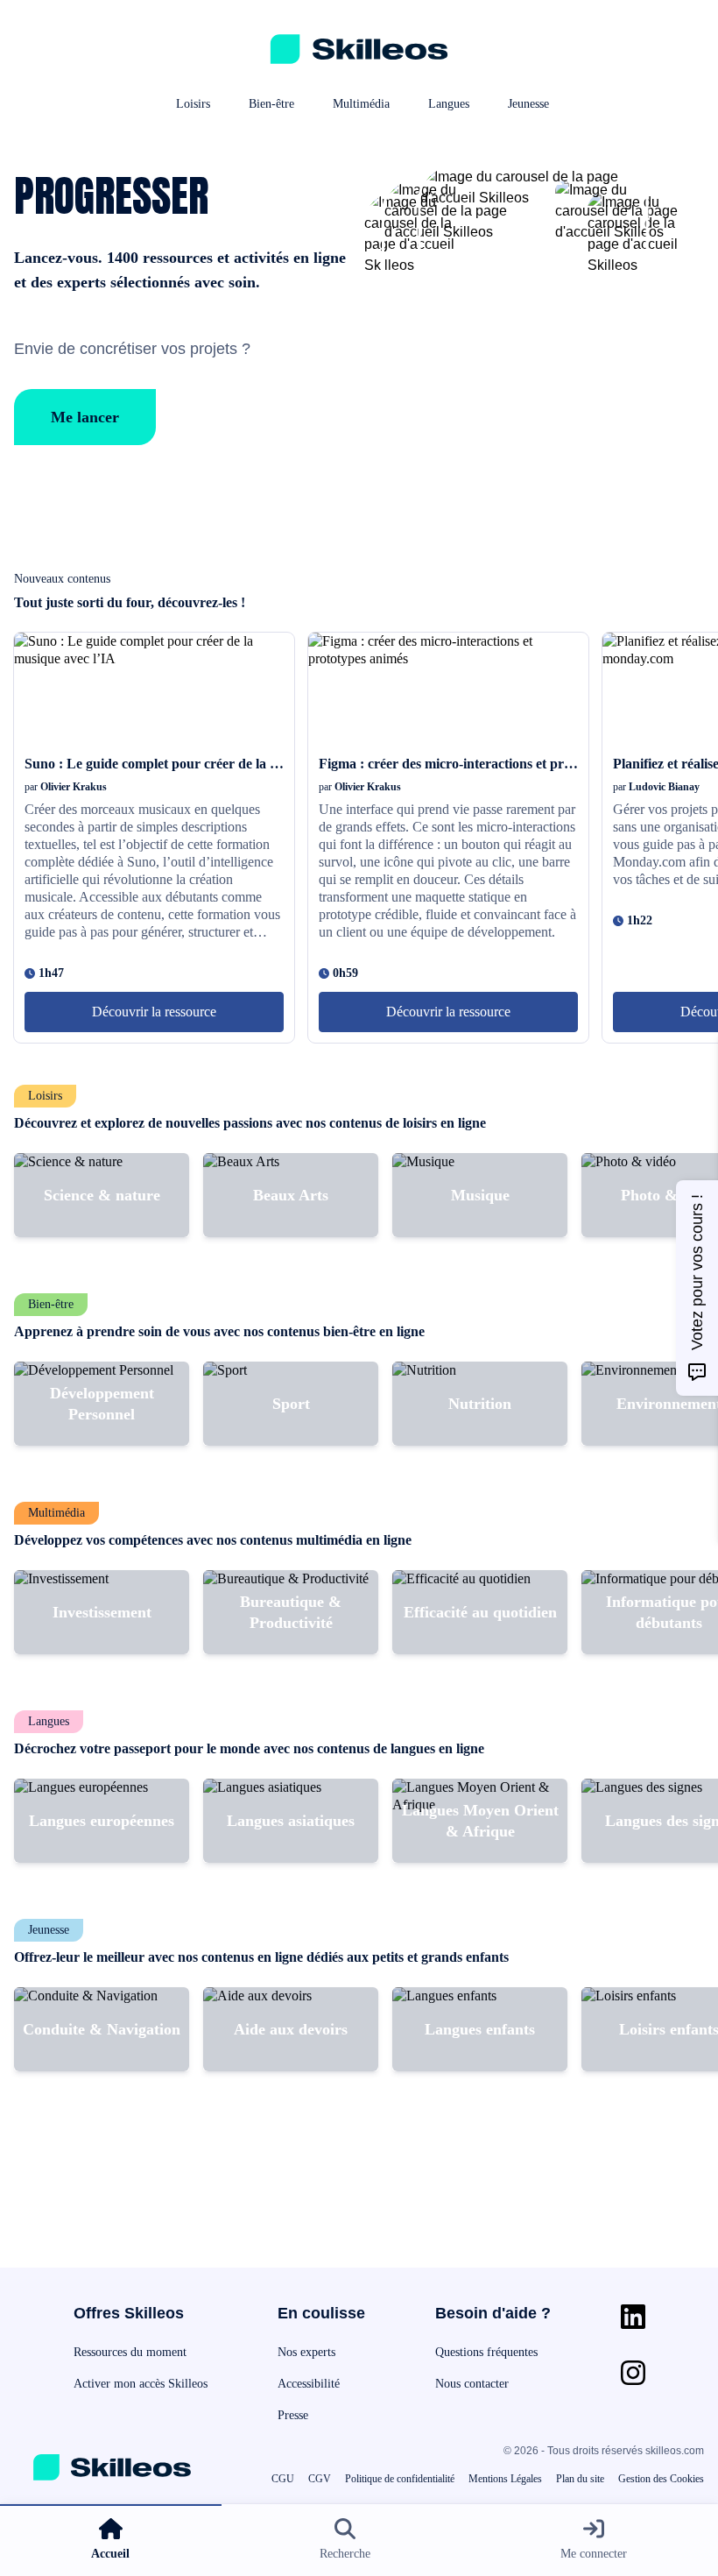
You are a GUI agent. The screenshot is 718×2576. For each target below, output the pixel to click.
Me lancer (85, 417)
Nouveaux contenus (62, 579)
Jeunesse (528, 104)
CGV (320, 2479)
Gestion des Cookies (661, 2479)
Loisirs (193, 104)
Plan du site (580, 2479)
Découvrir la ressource (154, 1012)
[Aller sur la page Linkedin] (633, 2317)
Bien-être (271, 104)
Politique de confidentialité (400, 2479)
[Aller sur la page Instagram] (633, 2373)
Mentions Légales (505, 2479)
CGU (283, 2479)
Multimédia (361, 104)
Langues (449, 104)
